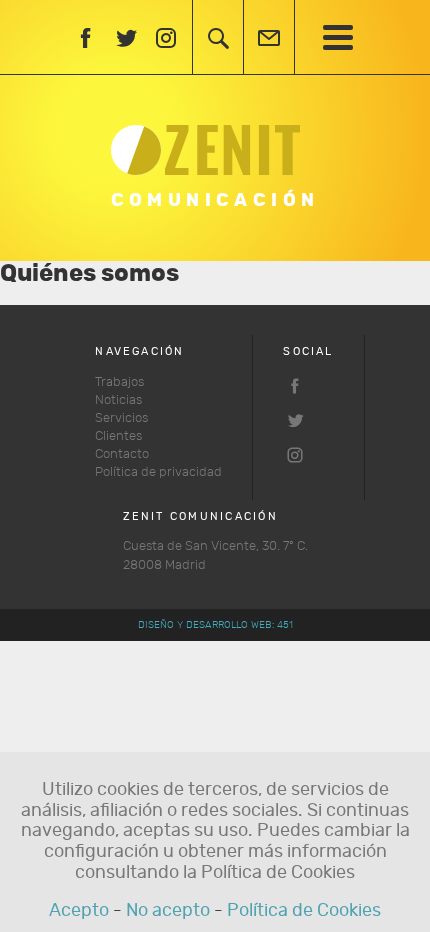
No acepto (168, 911)
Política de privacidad (158, 472)
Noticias (118, 400)
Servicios (121, 418)
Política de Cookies (304, 911)
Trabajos (119, 382)
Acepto (79, 911)
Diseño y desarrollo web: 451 (215, 625)
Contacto (122, 454)
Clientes (118, 436)
